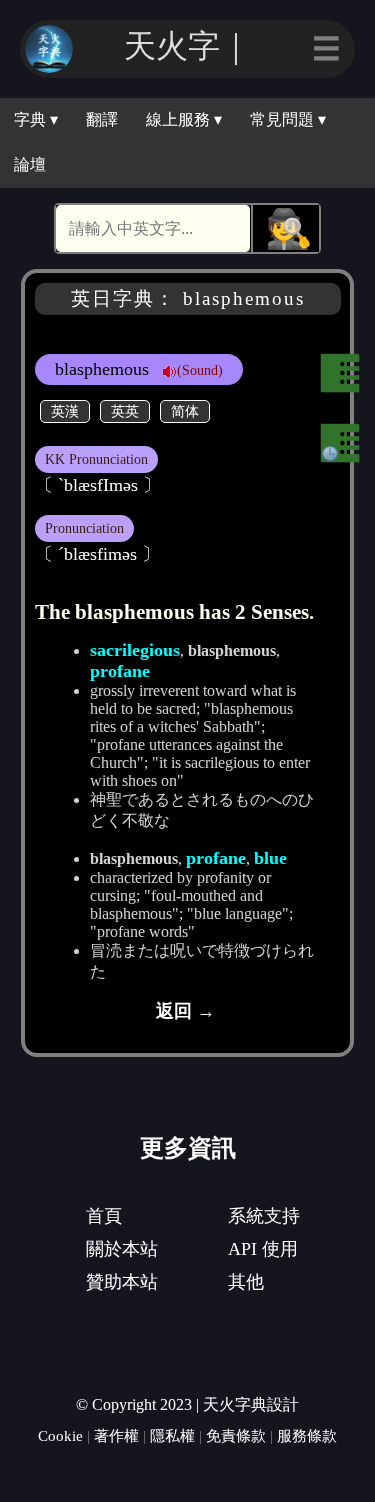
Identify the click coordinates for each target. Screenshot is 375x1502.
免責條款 (236, 1435)
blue (270, 858)
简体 (185, 411)
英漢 (65, 411)
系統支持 (264, 1216)
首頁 (104, 1216)
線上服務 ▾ (184, 119)
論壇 (30, 164)
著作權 (116, 1435)
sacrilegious (135, 650)
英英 (125, 411)
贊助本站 (122, 1282)
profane (120, 671)
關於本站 (122, 1249)
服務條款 (307, 1435)
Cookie (60, 1435)
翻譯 (102, 119)
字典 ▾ (36, 119)
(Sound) (200, 370)
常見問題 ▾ (288, 119)
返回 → (185, 1011)
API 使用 (263, 1249)
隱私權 (172, 1435)
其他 (246, 1282)
